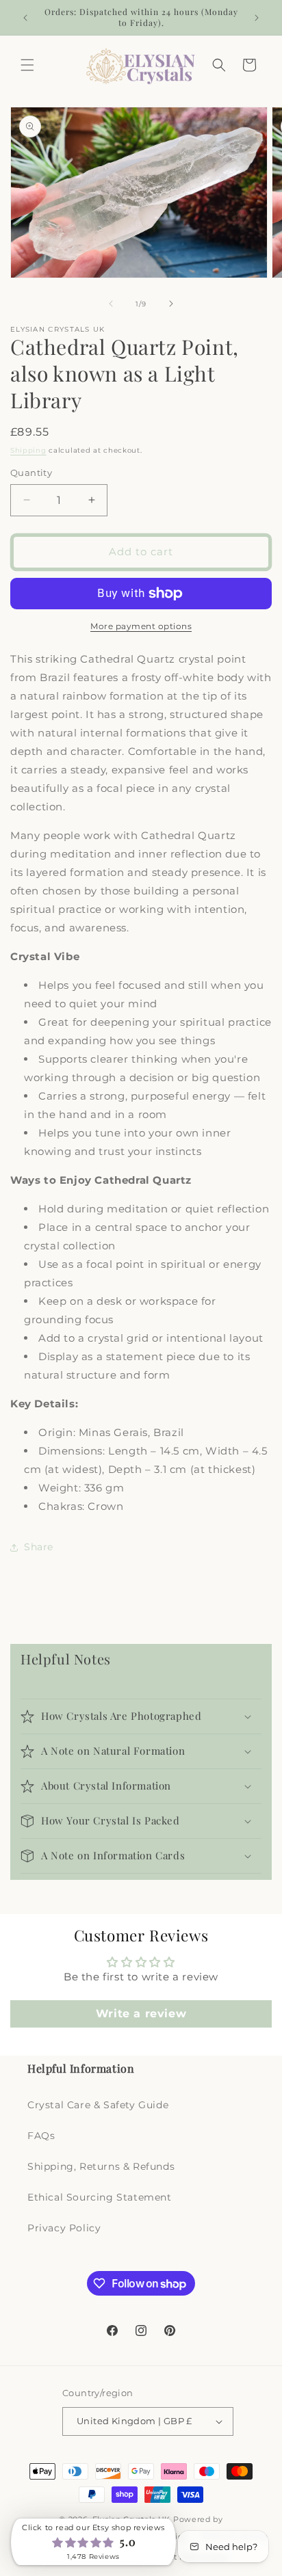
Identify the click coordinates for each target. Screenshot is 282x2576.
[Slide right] (171, 304)
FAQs (41, 2136)
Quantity (31, 473)
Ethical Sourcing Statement (100, 2197)
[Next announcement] (257, 18)
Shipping (28, 450)
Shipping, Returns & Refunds (101, 2166)
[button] (27, 65)
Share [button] (39, 1547)
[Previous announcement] (25, 18)
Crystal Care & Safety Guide (98, 2105)
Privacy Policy (64, 2228)
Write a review (141, 2014)
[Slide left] (111, 304)
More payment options (141, 626)
